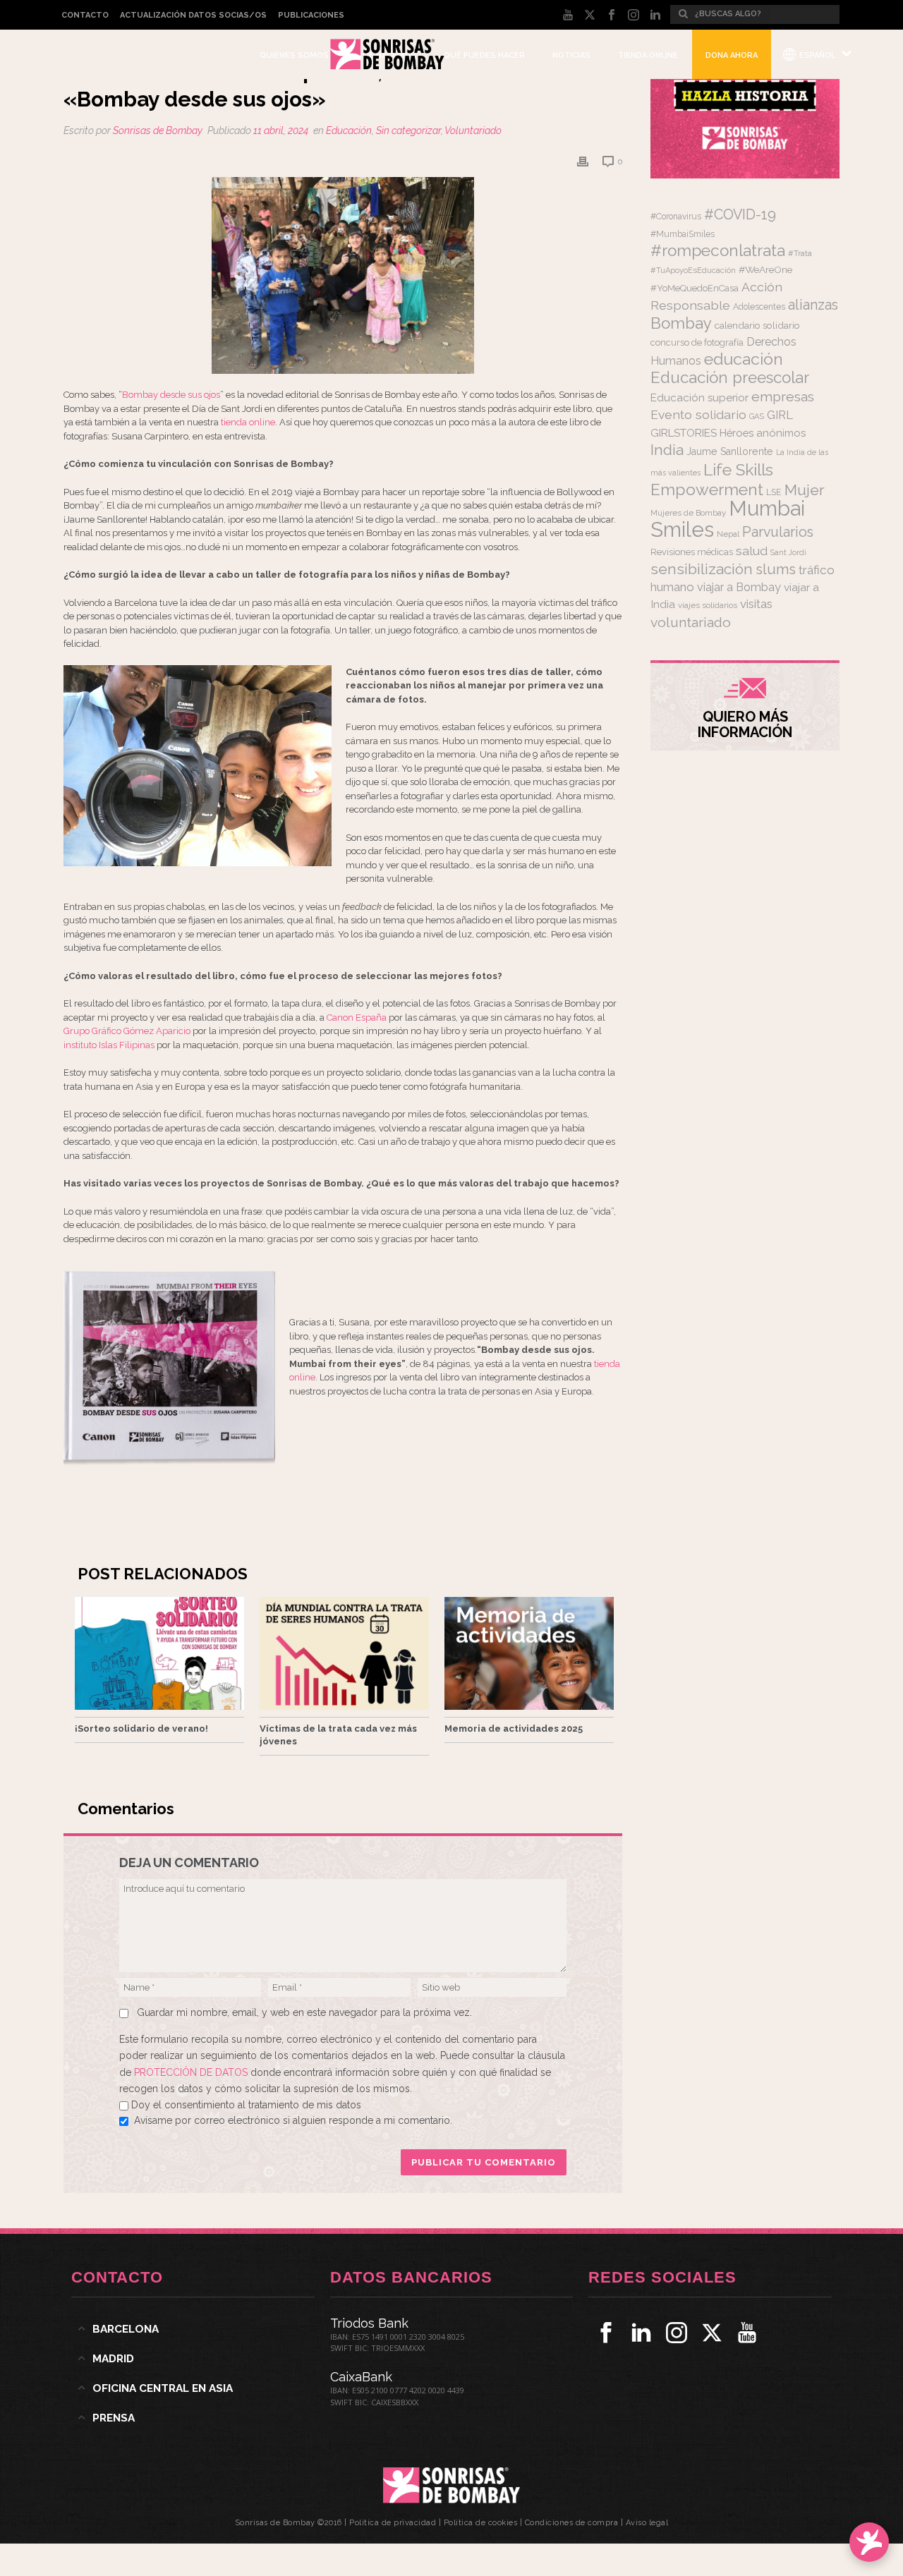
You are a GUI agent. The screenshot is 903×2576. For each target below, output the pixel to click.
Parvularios (778, 532)
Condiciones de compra (572, 2523)
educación (744, 359)
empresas (783, 397)
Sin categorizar (408, 130)
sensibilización (702, 569)
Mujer (805, 490)
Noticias (571, 55)
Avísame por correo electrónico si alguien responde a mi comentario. (293, 2120)
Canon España (358, 1017)
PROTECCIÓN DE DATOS (192, 2072)
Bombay (681, 323)
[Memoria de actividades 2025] (529, 1653)
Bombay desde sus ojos (171, 395)
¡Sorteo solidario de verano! (141, 1729)
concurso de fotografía (697, 342)
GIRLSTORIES (684, 433)
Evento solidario (698, 414)
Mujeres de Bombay (688, 513)
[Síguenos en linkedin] (641, 2333)
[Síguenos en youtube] (747, 2333)
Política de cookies (481, 2523)
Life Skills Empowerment (712, 479)
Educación (349, 130)
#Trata (800, 254)
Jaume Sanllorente (730, 451)
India (667, 450)
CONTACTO (85, 15)
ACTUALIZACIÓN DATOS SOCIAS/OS (193, 15)
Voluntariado (473, 130)
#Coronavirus (676, 217)
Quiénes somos (294, 55)
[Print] (583, 161)
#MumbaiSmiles (683, 234)
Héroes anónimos (763, 433)
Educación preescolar (730, 377)
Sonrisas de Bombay (158, 130)
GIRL (780, 415)
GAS (757, 417)
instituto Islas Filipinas (109, 1045)
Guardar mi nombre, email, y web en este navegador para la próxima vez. (304, 2012)
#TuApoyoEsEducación (693, 271)
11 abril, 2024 (281, 130)
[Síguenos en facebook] (606, 2333)
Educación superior (699, 398)
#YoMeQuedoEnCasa (695, 288)
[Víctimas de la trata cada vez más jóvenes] (344, 1653)
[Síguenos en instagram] (677, 2333)
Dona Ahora (732, 55)
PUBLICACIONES (311, 15)
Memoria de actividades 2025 (514, 1729)
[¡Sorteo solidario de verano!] (159, 1653)
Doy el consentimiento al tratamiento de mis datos (246, 2105)
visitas (756, 604)
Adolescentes (759, 307)
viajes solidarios (708, 605)
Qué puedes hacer (484, 55)
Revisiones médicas (692, 552)
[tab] (193, 2329)
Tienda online (648, 55)
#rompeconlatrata (718, 250)
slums (776, 569)
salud (752, 551)
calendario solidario (757, 325)
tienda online (248, 422)
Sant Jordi (788, 552)
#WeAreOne (765, 269)
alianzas (813, 305)
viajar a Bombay (739, 587)
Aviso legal (647, 2523)
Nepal (728, 534)
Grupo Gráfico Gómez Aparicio (127, 1031)
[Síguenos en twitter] (712, 2333)
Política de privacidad (393, 2523)
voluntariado (691, 622)
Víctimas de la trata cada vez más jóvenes (338, 1735)
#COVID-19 (740, 214)
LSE (774, 492)
